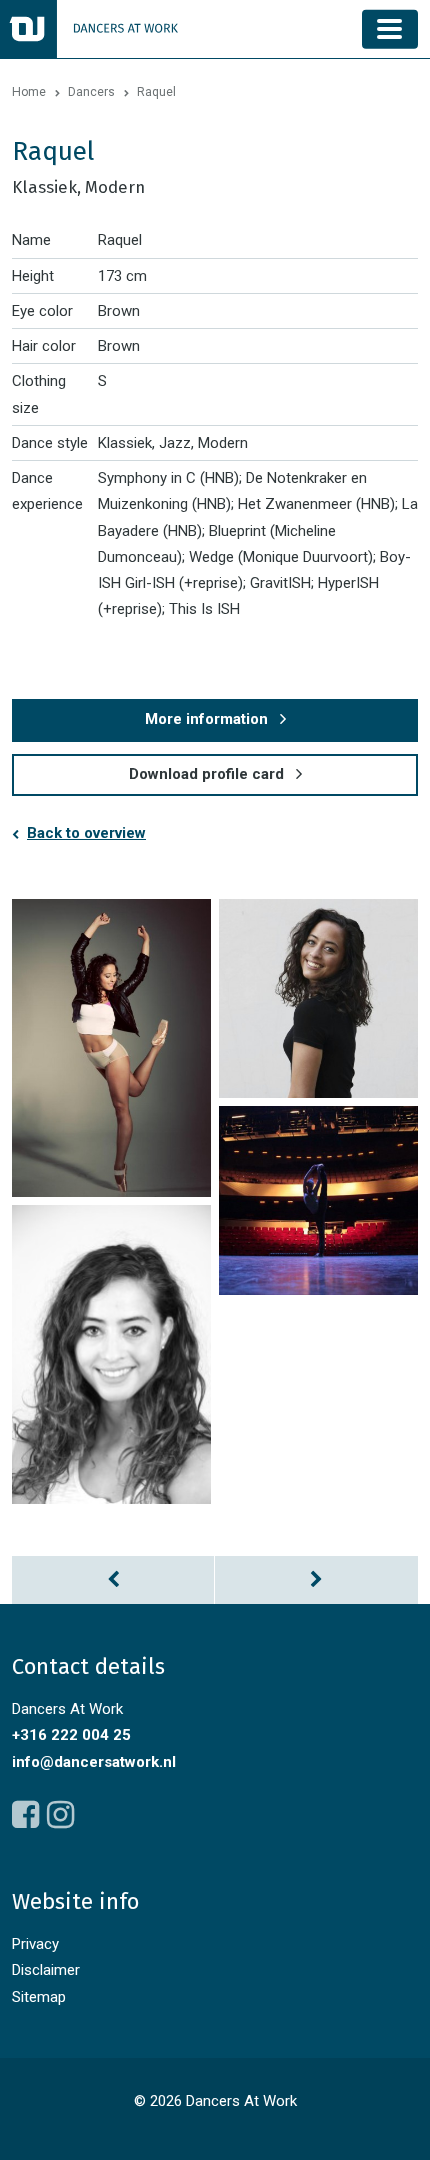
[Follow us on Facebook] (25, 1815)
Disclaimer (46, 1970)
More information (206, 719)
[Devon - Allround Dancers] (316, 1580)
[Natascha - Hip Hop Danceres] (113, 1580)
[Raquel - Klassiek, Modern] (111, 1048)
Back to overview (86, 833)
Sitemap (39, 1997)
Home (29, 92)
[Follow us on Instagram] (60, 1815)
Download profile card (206, 774)
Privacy (35, 1944)
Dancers (91, 92)
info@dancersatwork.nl (94, 1762)
